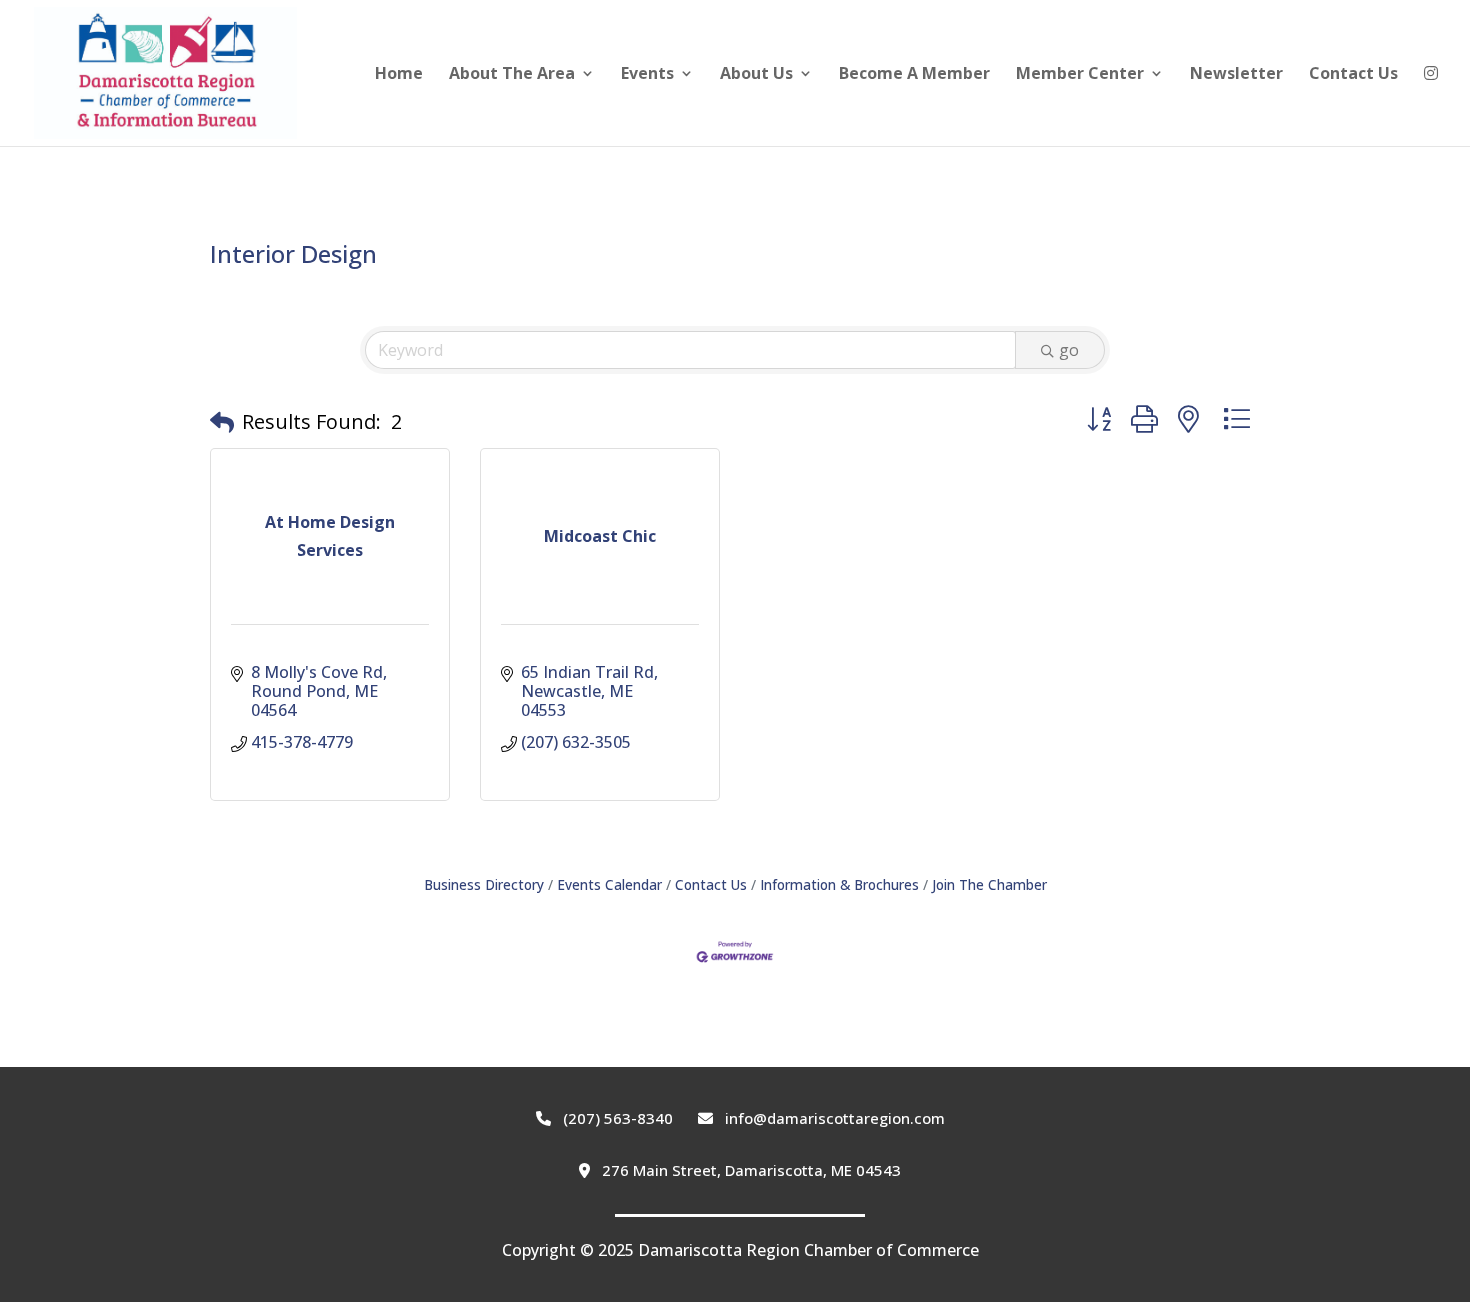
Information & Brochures (839, 884)
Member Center (1080, 75)
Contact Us (1353, 75)
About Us (756, 75)
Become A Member (914, 75)
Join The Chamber (989, 884)
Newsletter (1236, 75)
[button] (222, 422)
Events (647, 75)
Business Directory (484, 884)
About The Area (512, 75)
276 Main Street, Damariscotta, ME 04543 (749, 1170)
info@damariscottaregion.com (833, 1118)
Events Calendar (609, 884)
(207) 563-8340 (616, 1118)
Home (399, 75)
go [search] (1069, 350)
